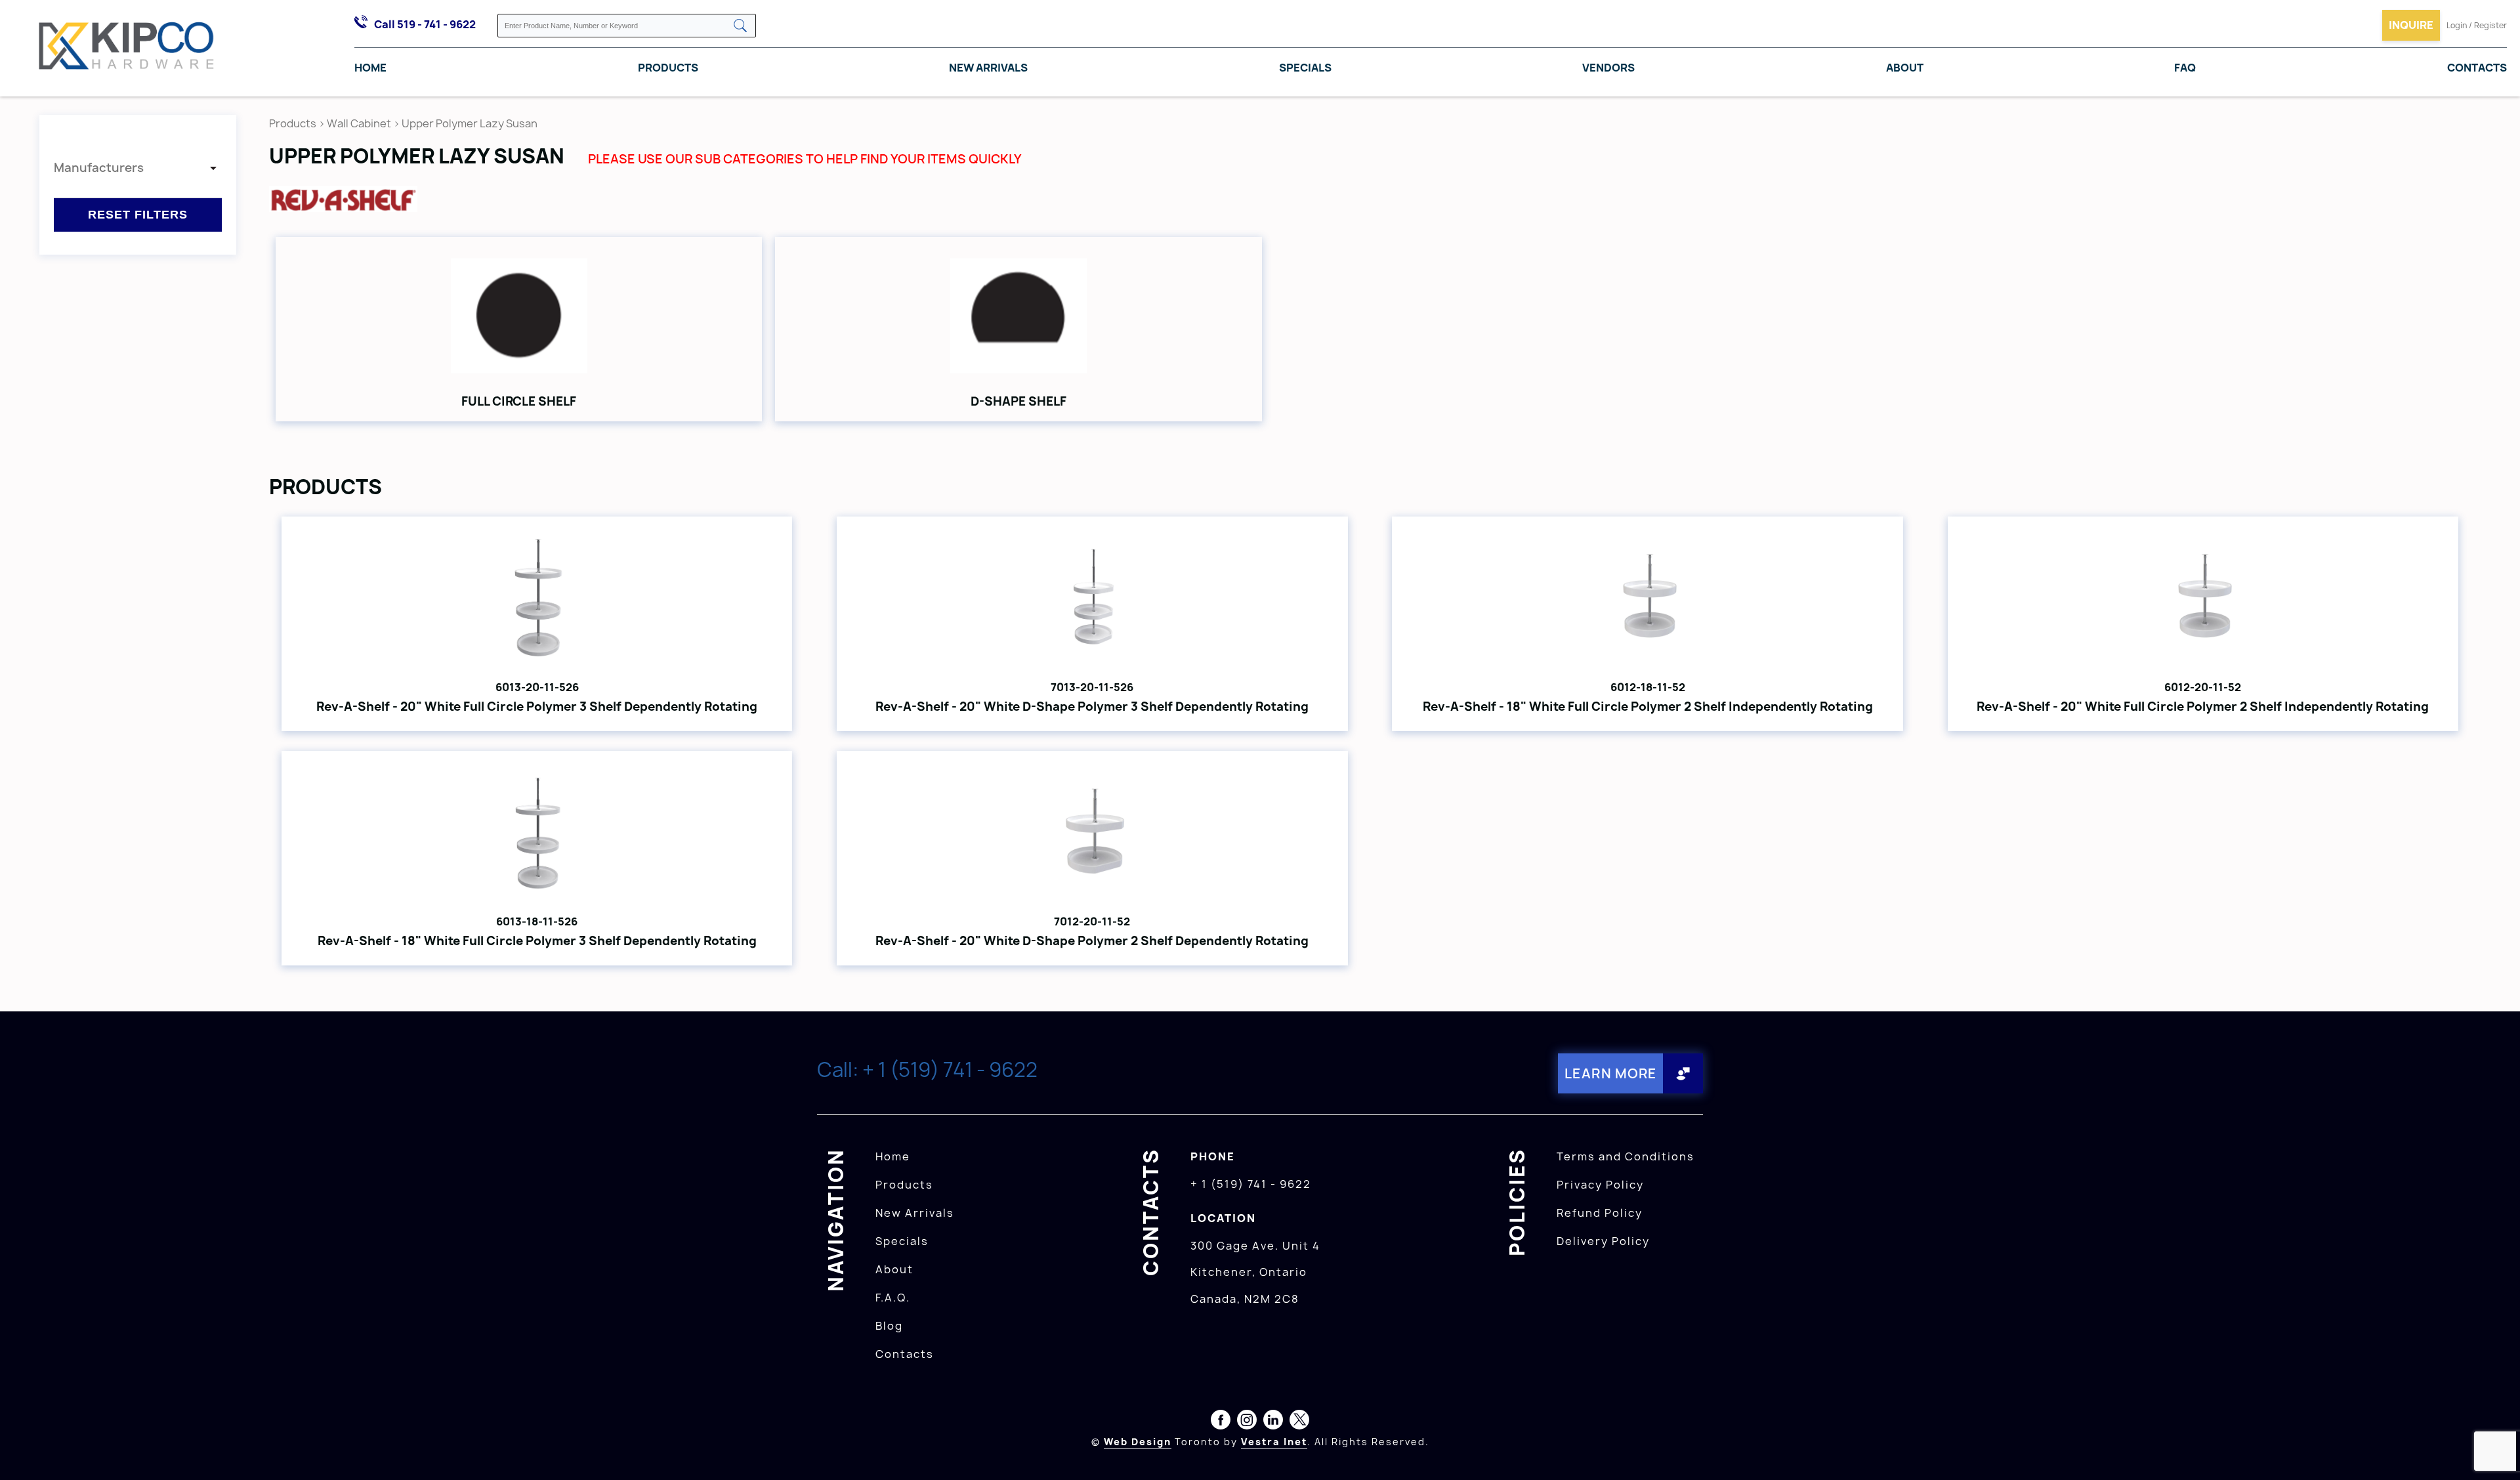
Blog (889, 1326)
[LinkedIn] (1273, 1422)
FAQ (2185, 68)
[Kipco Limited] (127, 49)
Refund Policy (1600, 1213)
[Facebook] (1221, 1422)
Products (668, 68)
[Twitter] (1299, 1422)
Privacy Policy (1600, 1185)
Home (370, 68)
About (1905, 68)
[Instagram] (1247, 1422)
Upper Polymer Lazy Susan (470, 123)
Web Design (1138, 1442)
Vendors (1608, 68)
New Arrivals (988, 68)
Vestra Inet (1274, 1442)
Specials (1305, 68)
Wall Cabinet (359, 123)
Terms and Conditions (1626, 1156)
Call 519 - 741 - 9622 (425, 24)
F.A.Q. (893, 1298)
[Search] (740, 27)
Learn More (1611, 1073)
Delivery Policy (1603, 1241)
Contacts (2477, 68)
